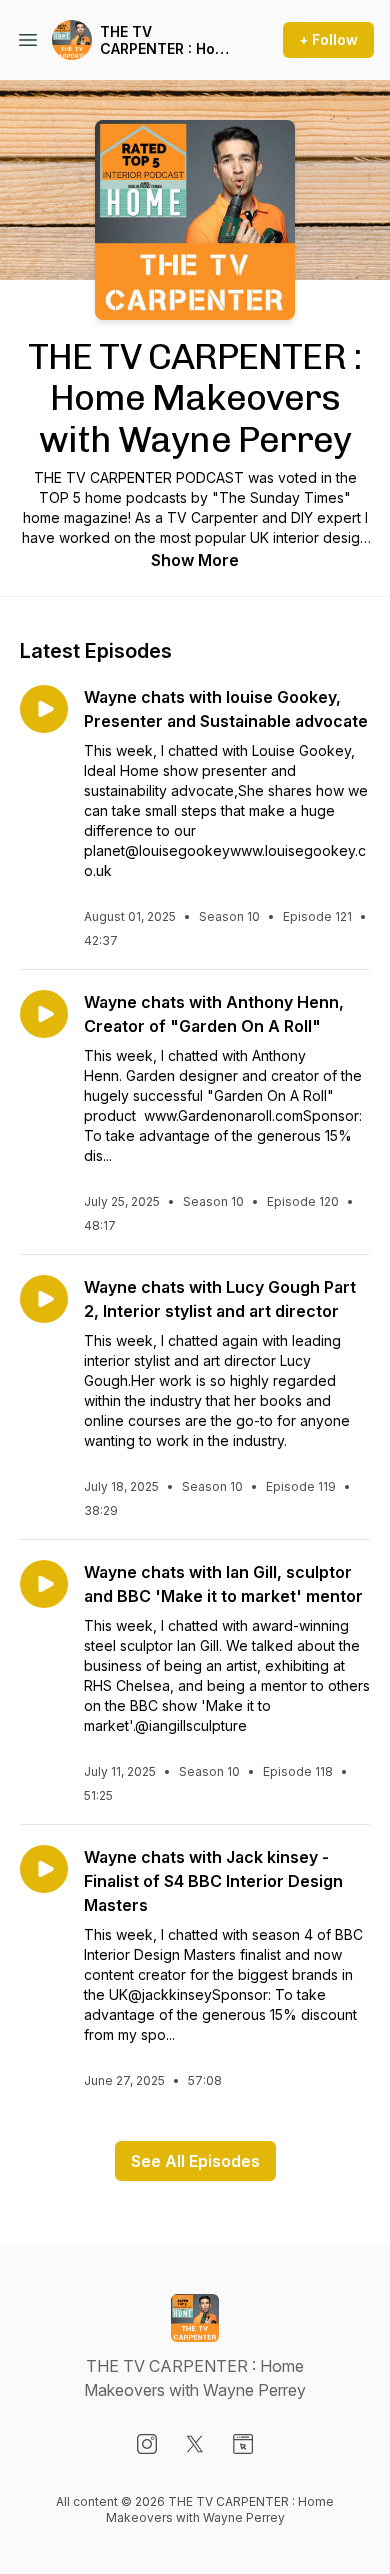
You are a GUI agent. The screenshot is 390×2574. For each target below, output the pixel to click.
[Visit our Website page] (243, 2444)
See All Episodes (195, 2161)
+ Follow (328, 39)
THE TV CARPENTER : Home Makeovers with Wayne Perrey (168, 40)
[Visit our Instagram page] (147, 2444)
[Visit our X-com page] (195, 2444)
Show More (195, 560)
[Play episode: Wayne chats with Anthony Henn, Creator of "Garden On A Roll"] (44, 1014)
